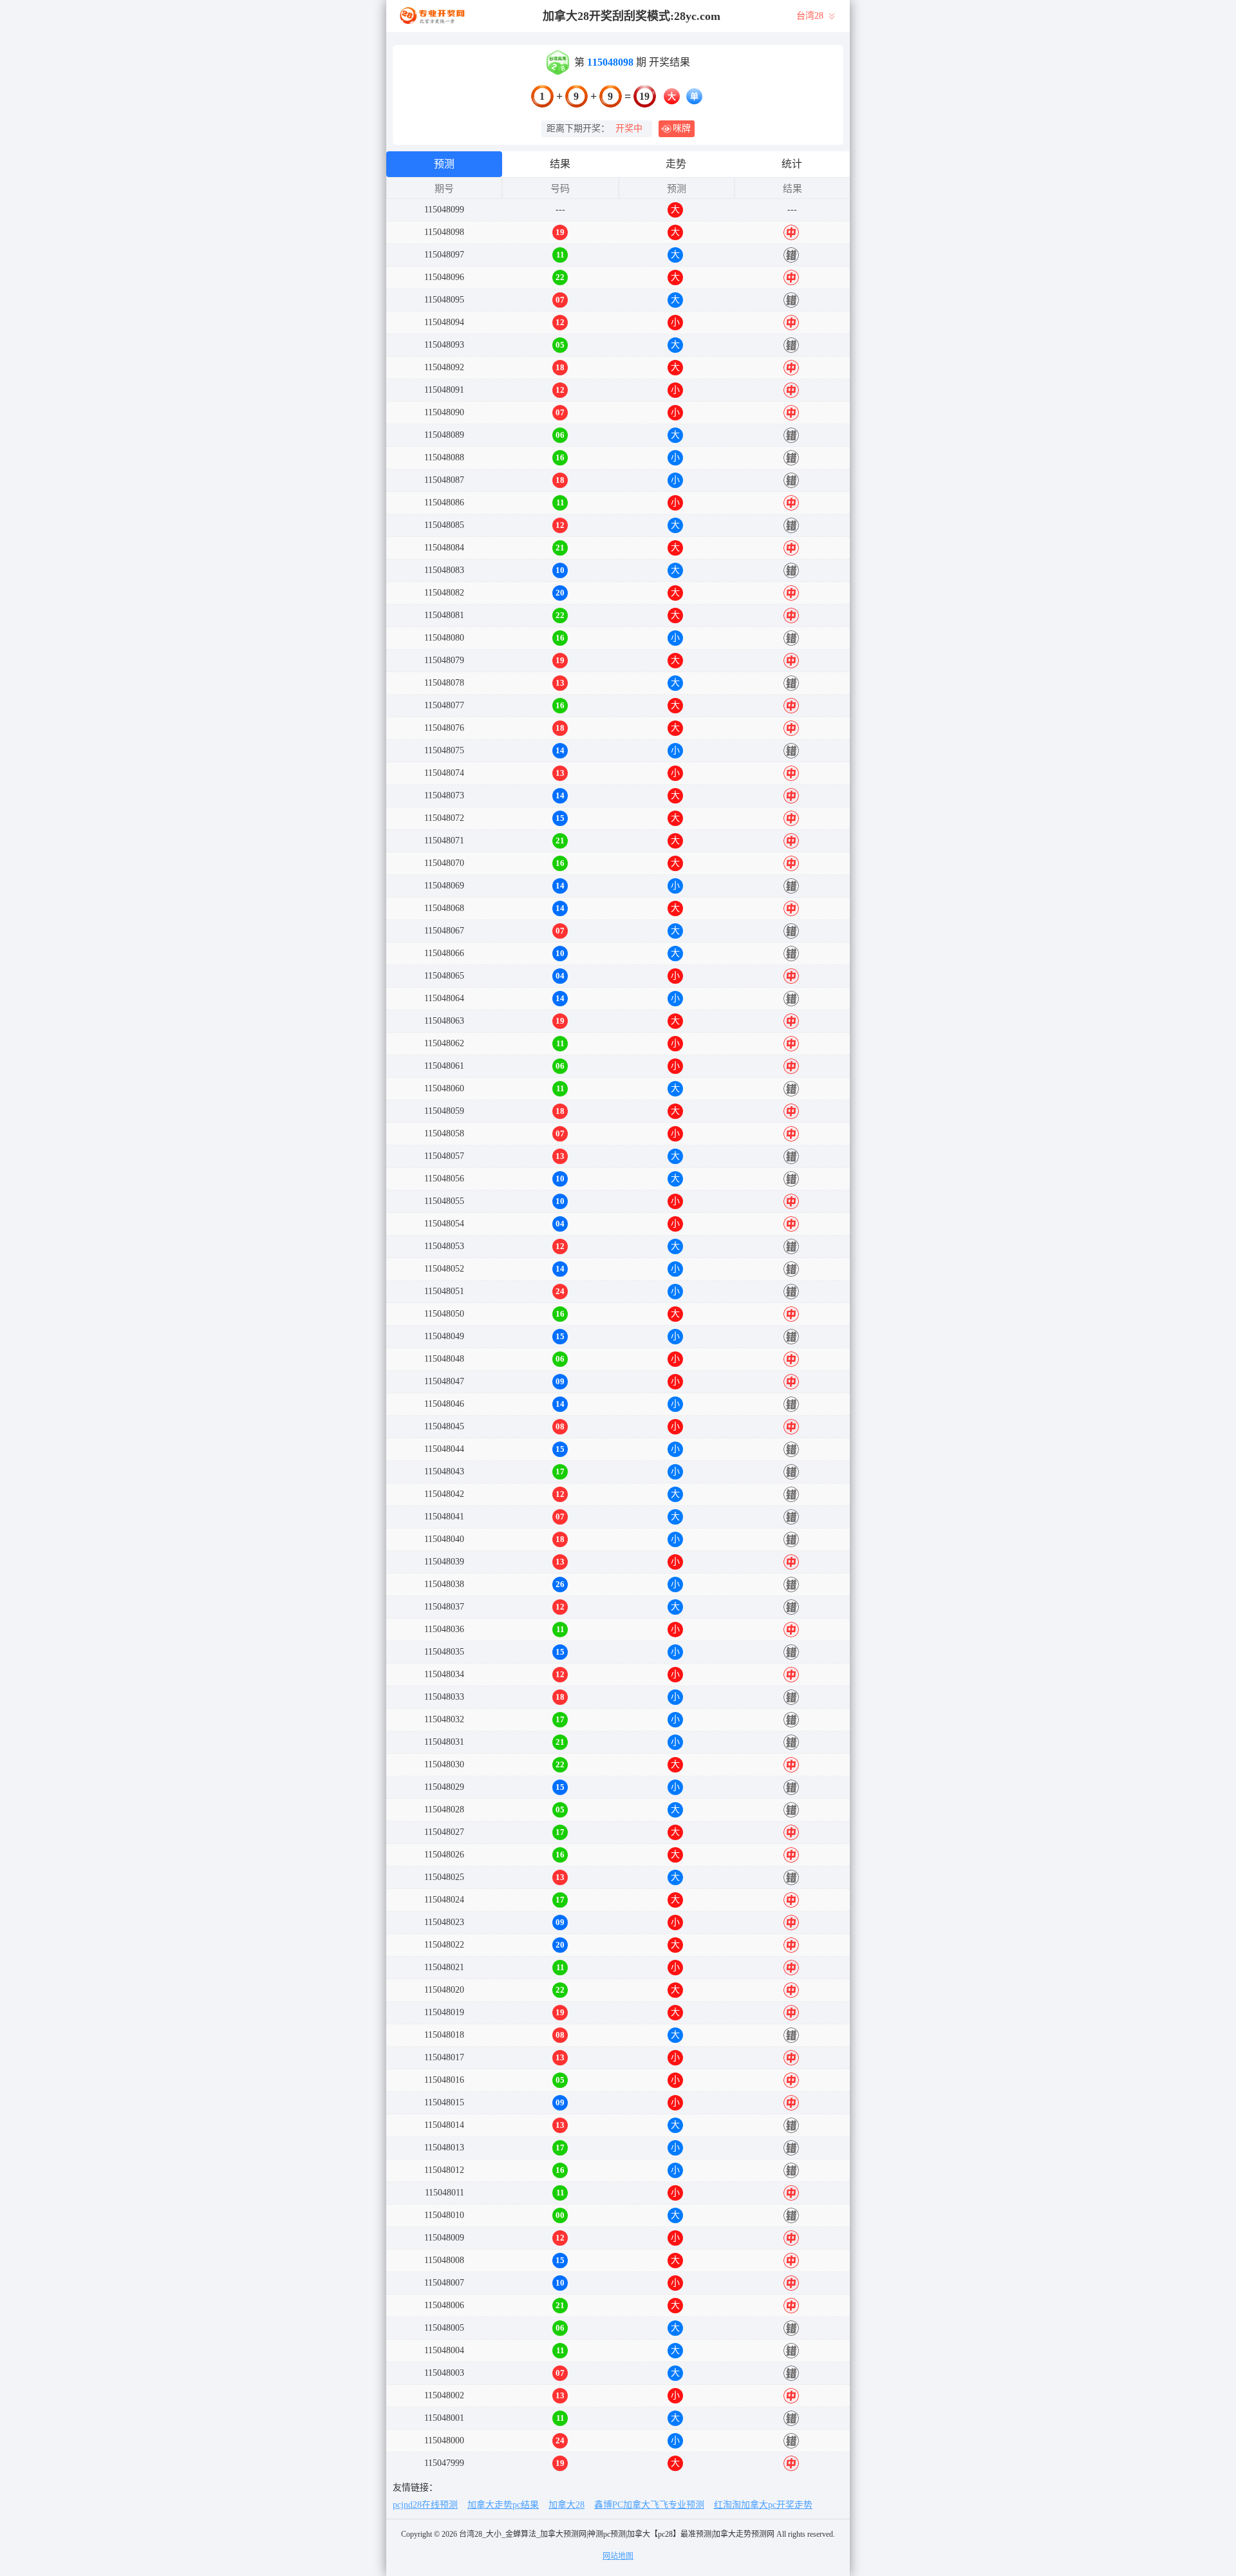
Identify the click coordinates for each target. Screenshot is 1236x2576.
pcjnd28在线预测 (425, 2505)
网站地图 (618, 2556)
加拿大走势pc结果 (503, 2505)
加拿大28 (566, 2505)
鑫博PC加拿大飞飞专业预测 (649, 2505)
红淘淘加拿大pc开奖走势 (763, 2505)
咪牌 (682, 128)
